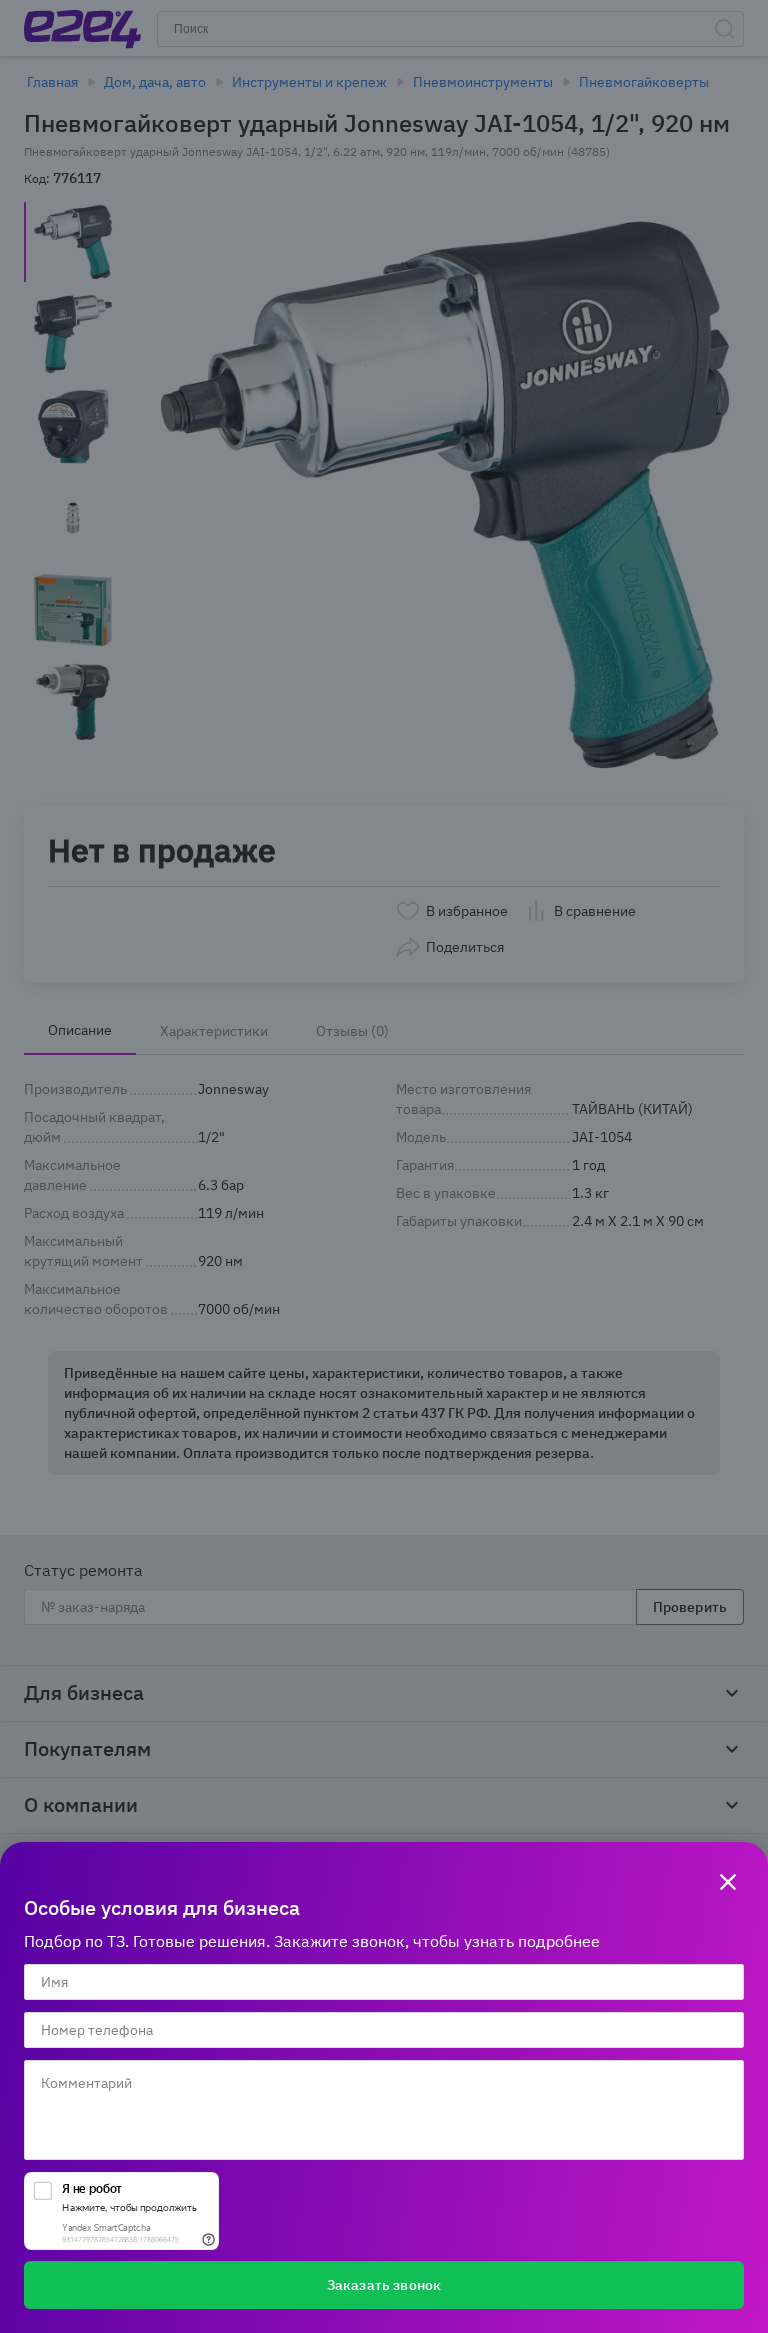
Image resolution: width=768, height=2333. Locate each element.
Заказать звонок (384, 2285)
